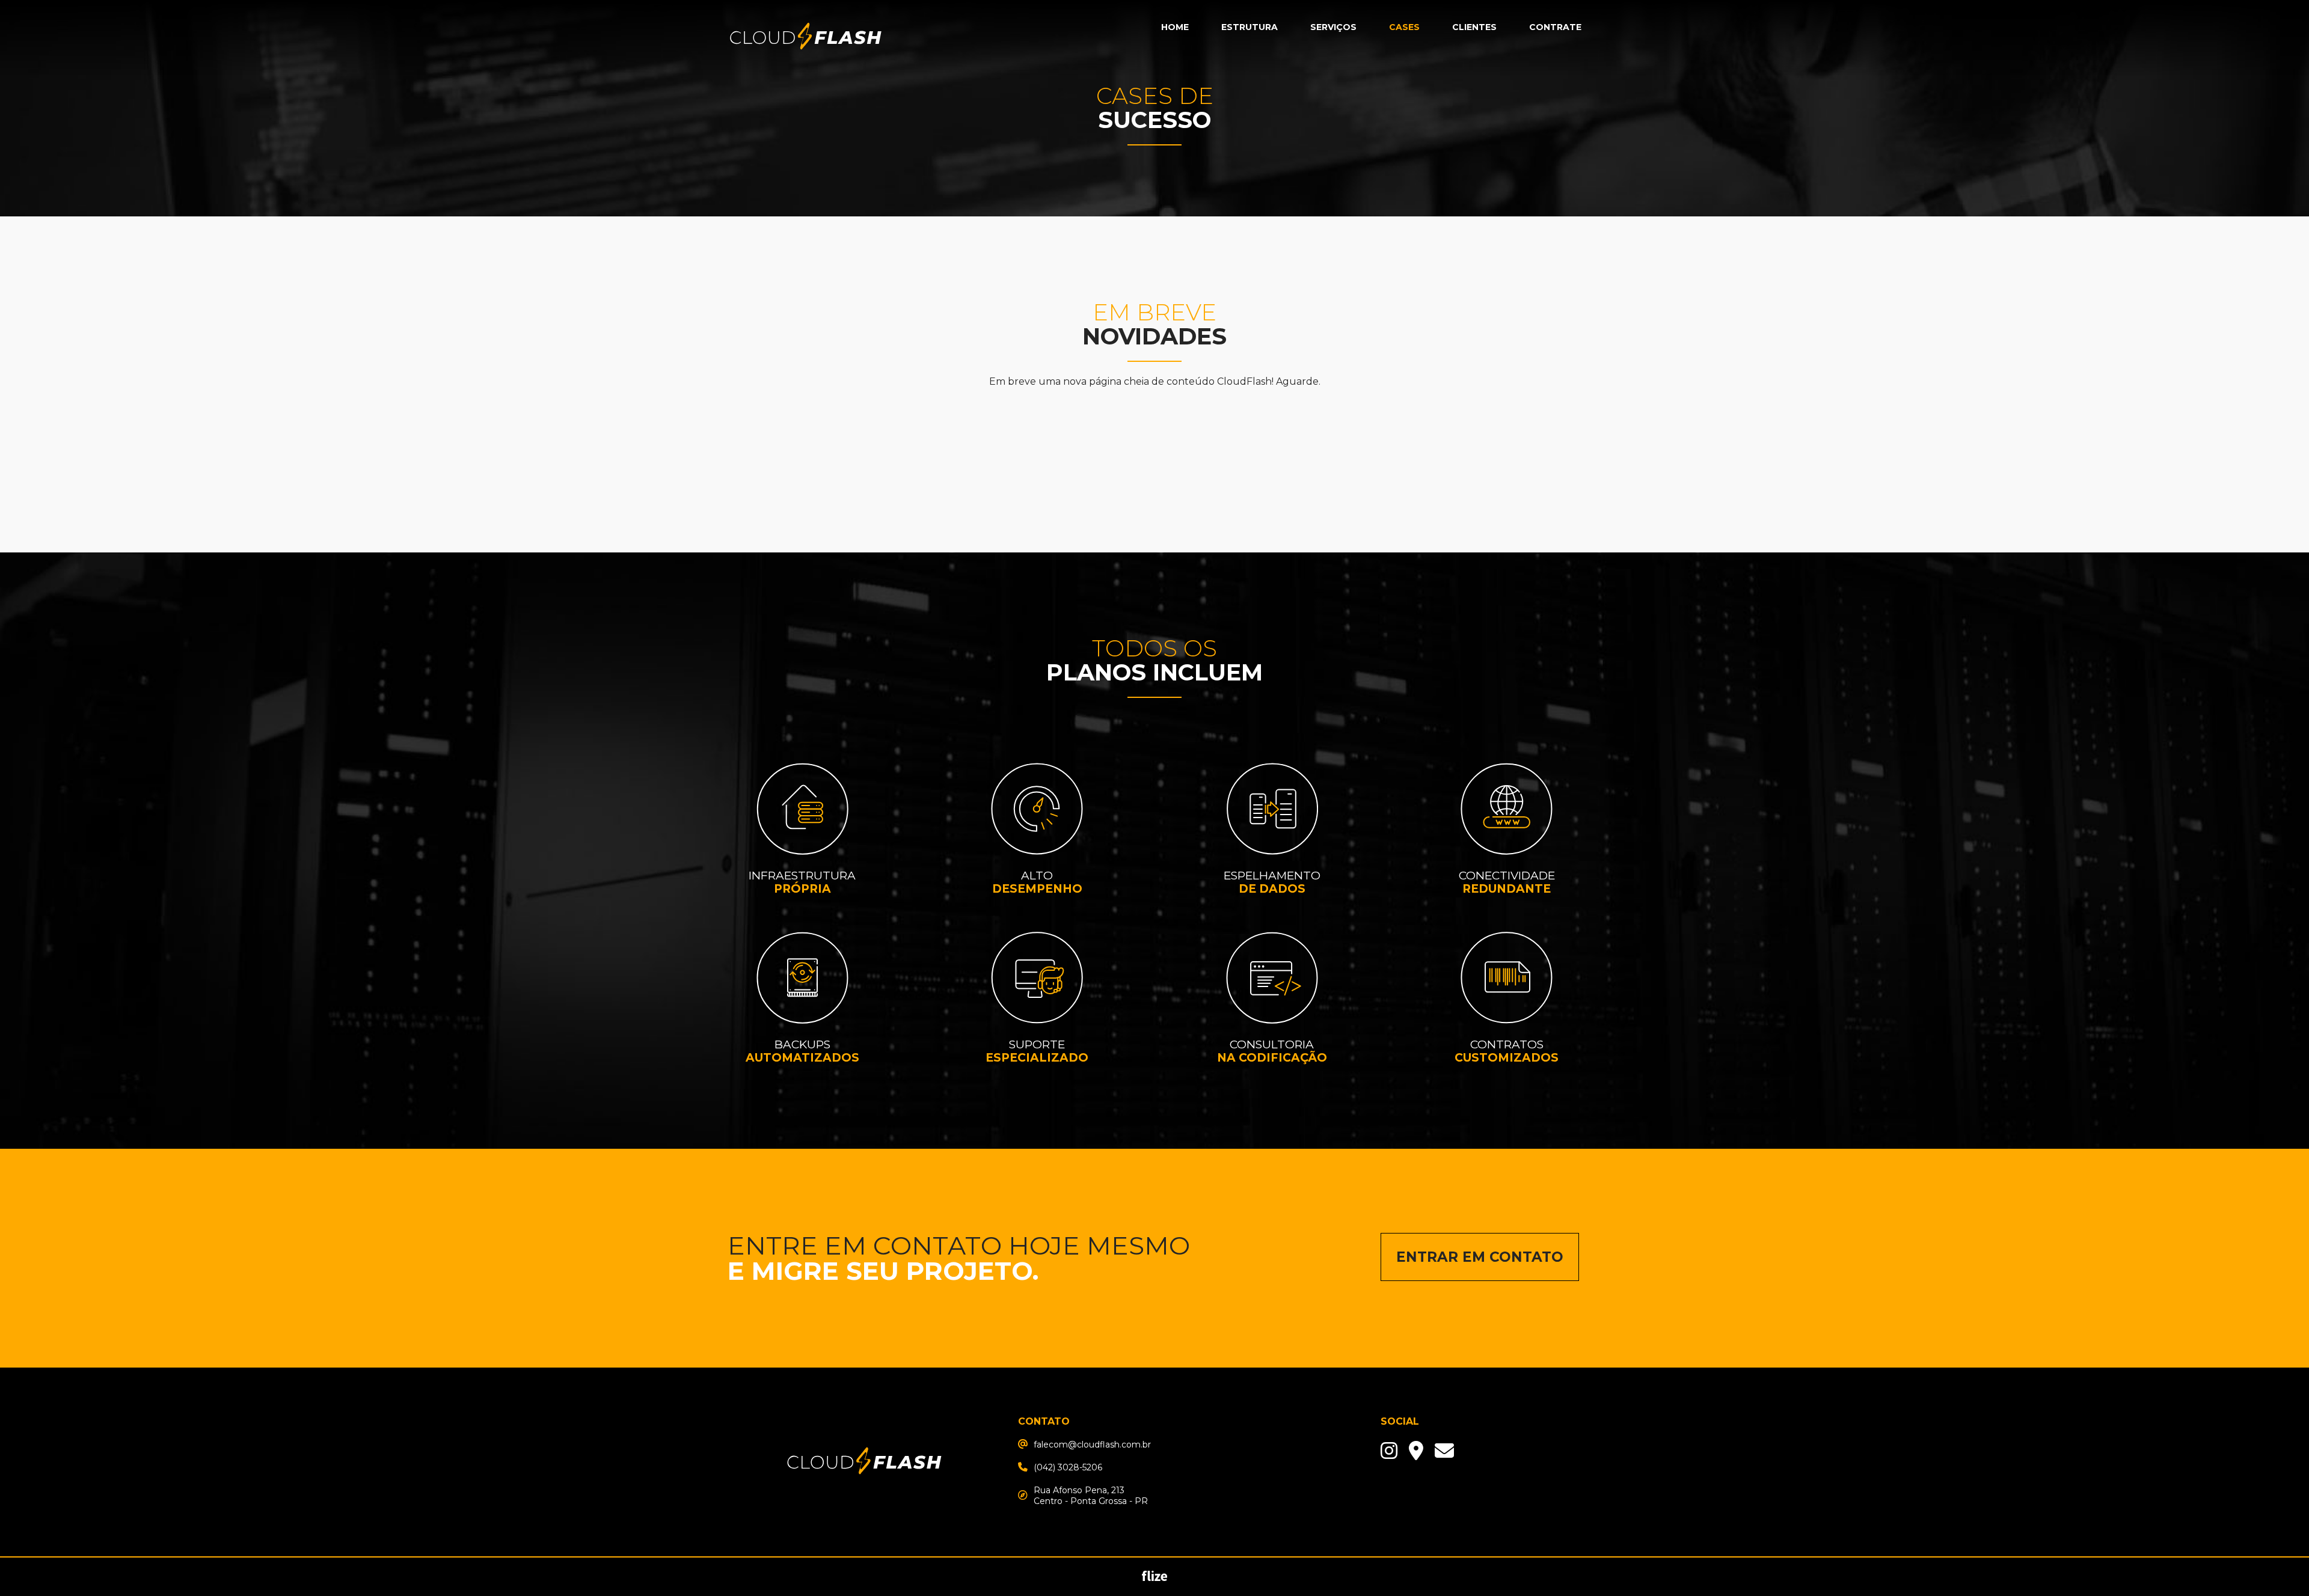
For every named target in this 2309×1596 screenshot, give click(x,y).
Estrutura (1250, 27)
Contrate (1555, 27)
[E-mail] (1416, 1451)
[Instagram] (1389, 1451)
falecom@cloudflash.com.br (1092, 1445)
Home (1175, 27)
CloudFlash (806, 38)
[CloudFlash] (864, 1503)
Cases (1404, 27)
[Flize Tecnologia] (1155, 1578)
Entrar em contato (1480, 1257)
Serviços (1333, 27)
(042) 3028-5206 (1068, 1467)
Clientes (1474, 27)
